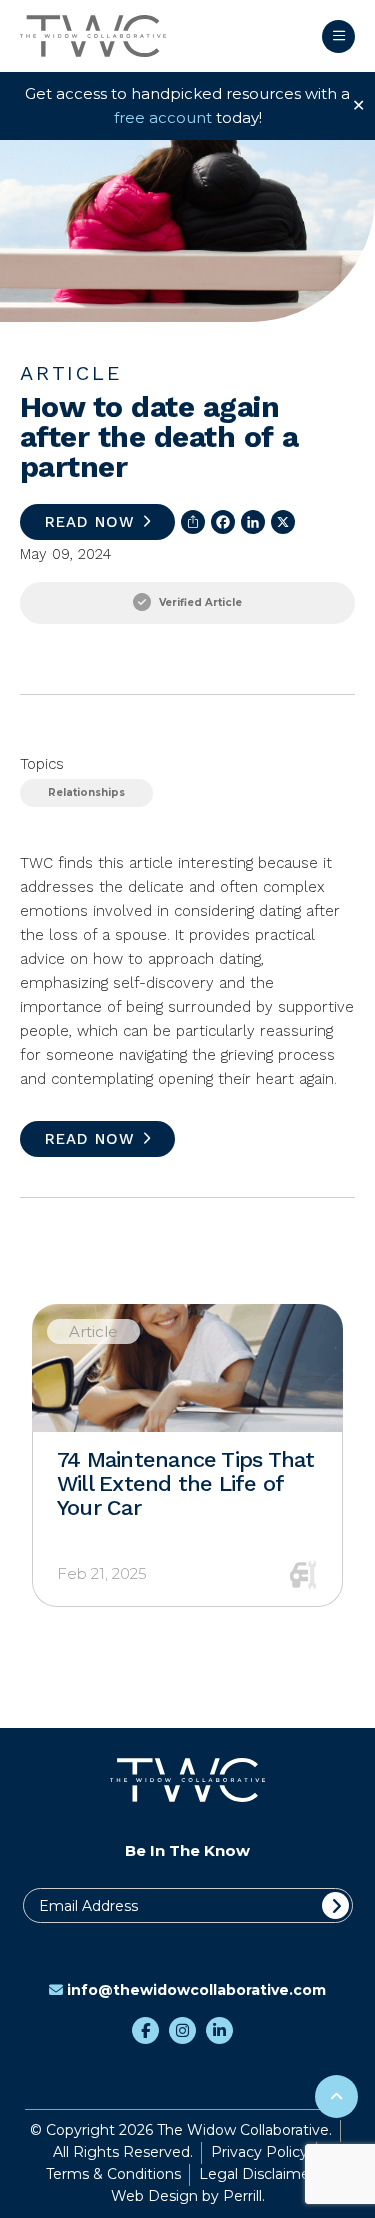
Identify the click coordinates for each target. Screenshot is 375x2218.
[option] (187, 1455)
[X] (280, 522)
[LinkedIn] (250, 522)
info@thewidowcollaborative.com (196, 1990)
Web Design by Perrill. (188, 2196)
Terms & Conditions (113, 2174)
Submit (335, 1905)
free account (163, 117)
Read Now (90, 522)
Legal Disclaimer (257, 2174)
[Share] (190, 522)
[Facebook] (220, 522)
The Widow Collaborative (93, 36)
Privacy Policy (259, 2152)
